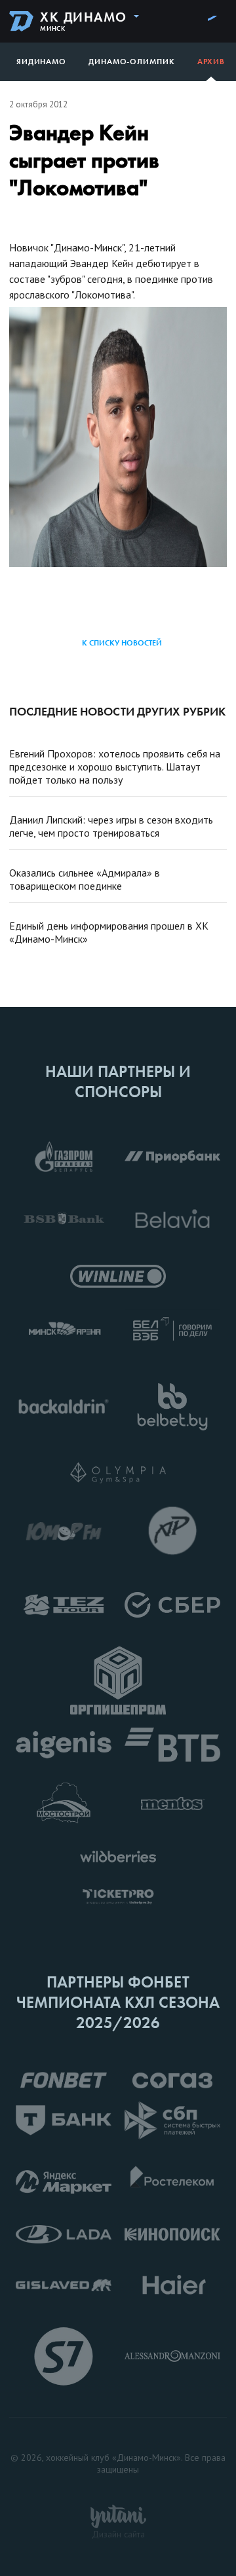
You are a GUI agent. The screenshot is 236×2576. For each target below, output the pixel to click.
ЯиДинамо (41, 62)
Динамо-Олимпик (132, 62)
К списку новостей (122, 643)
